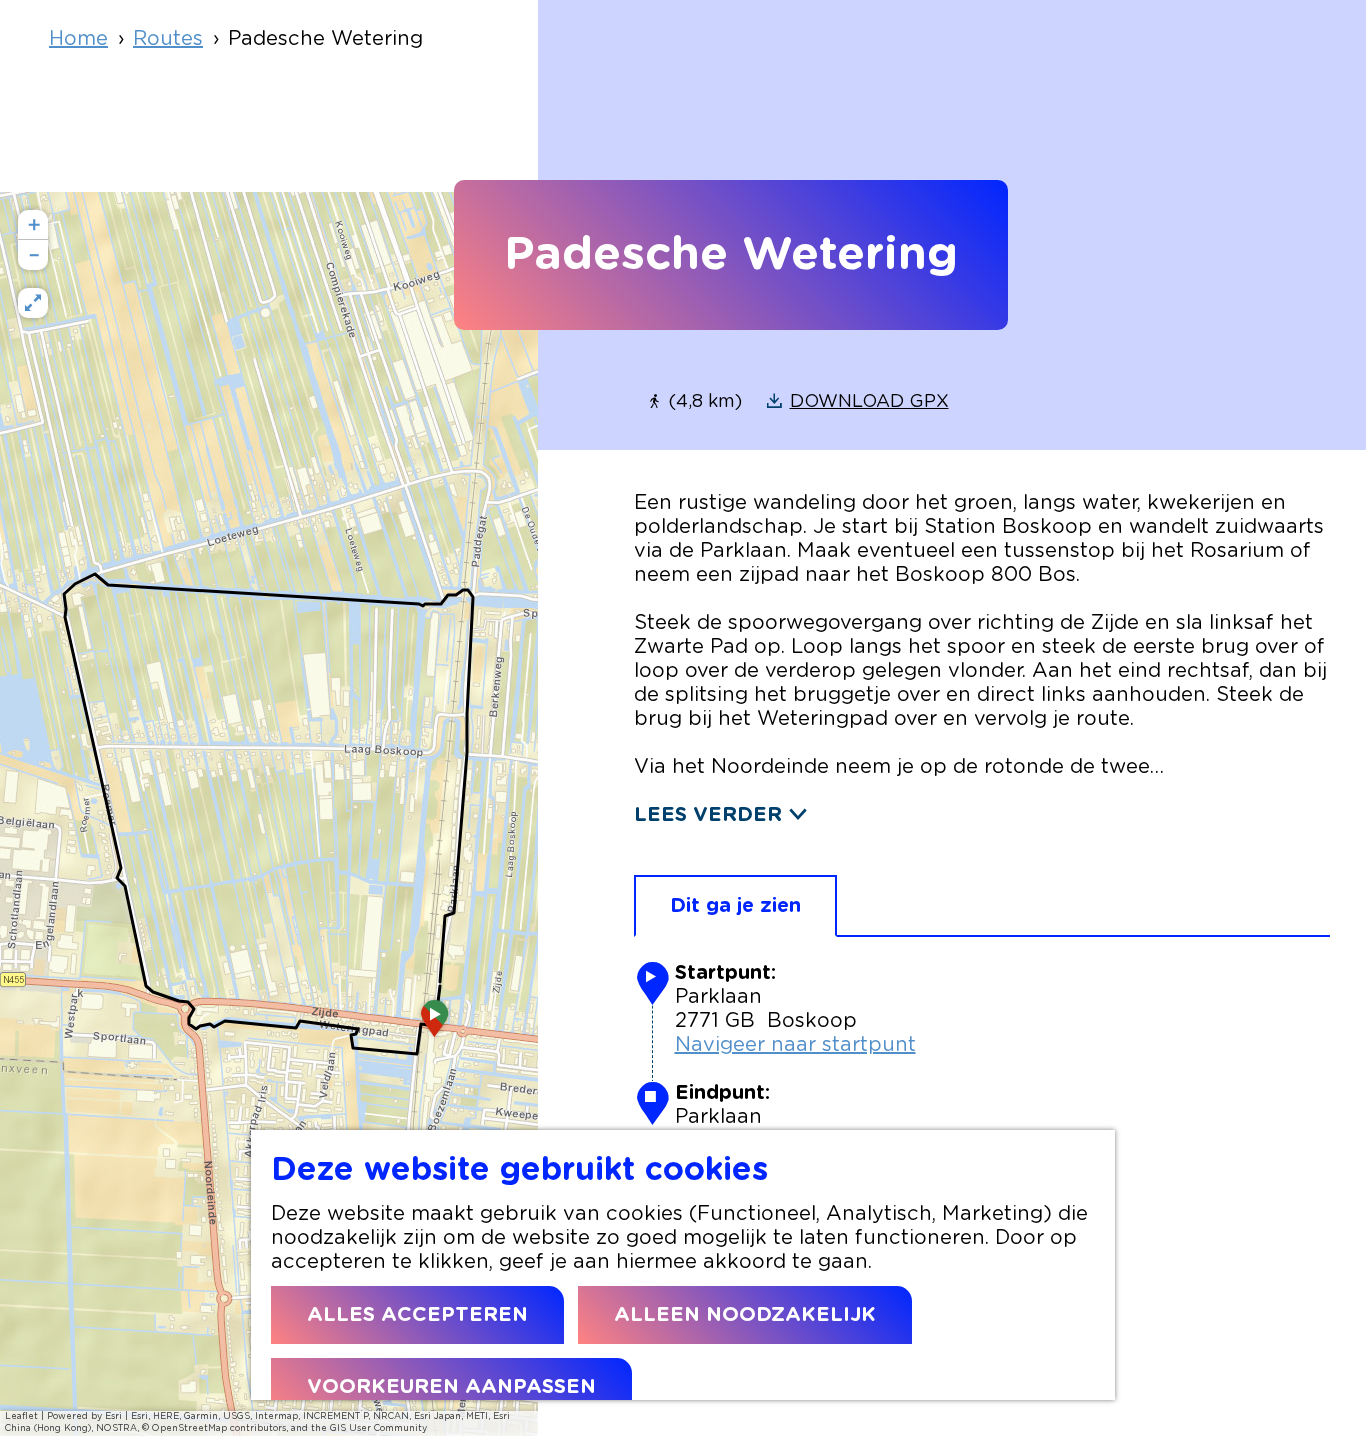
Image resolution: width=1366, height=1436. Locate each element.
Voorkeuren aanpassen (451, 1387)
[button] (435, 1025)
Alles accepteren (417, 1315)
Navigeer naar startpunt (795, 1045)
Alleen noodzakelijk (745, 1315)
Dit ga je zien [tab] (735, 906)
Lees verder (708, 815)
